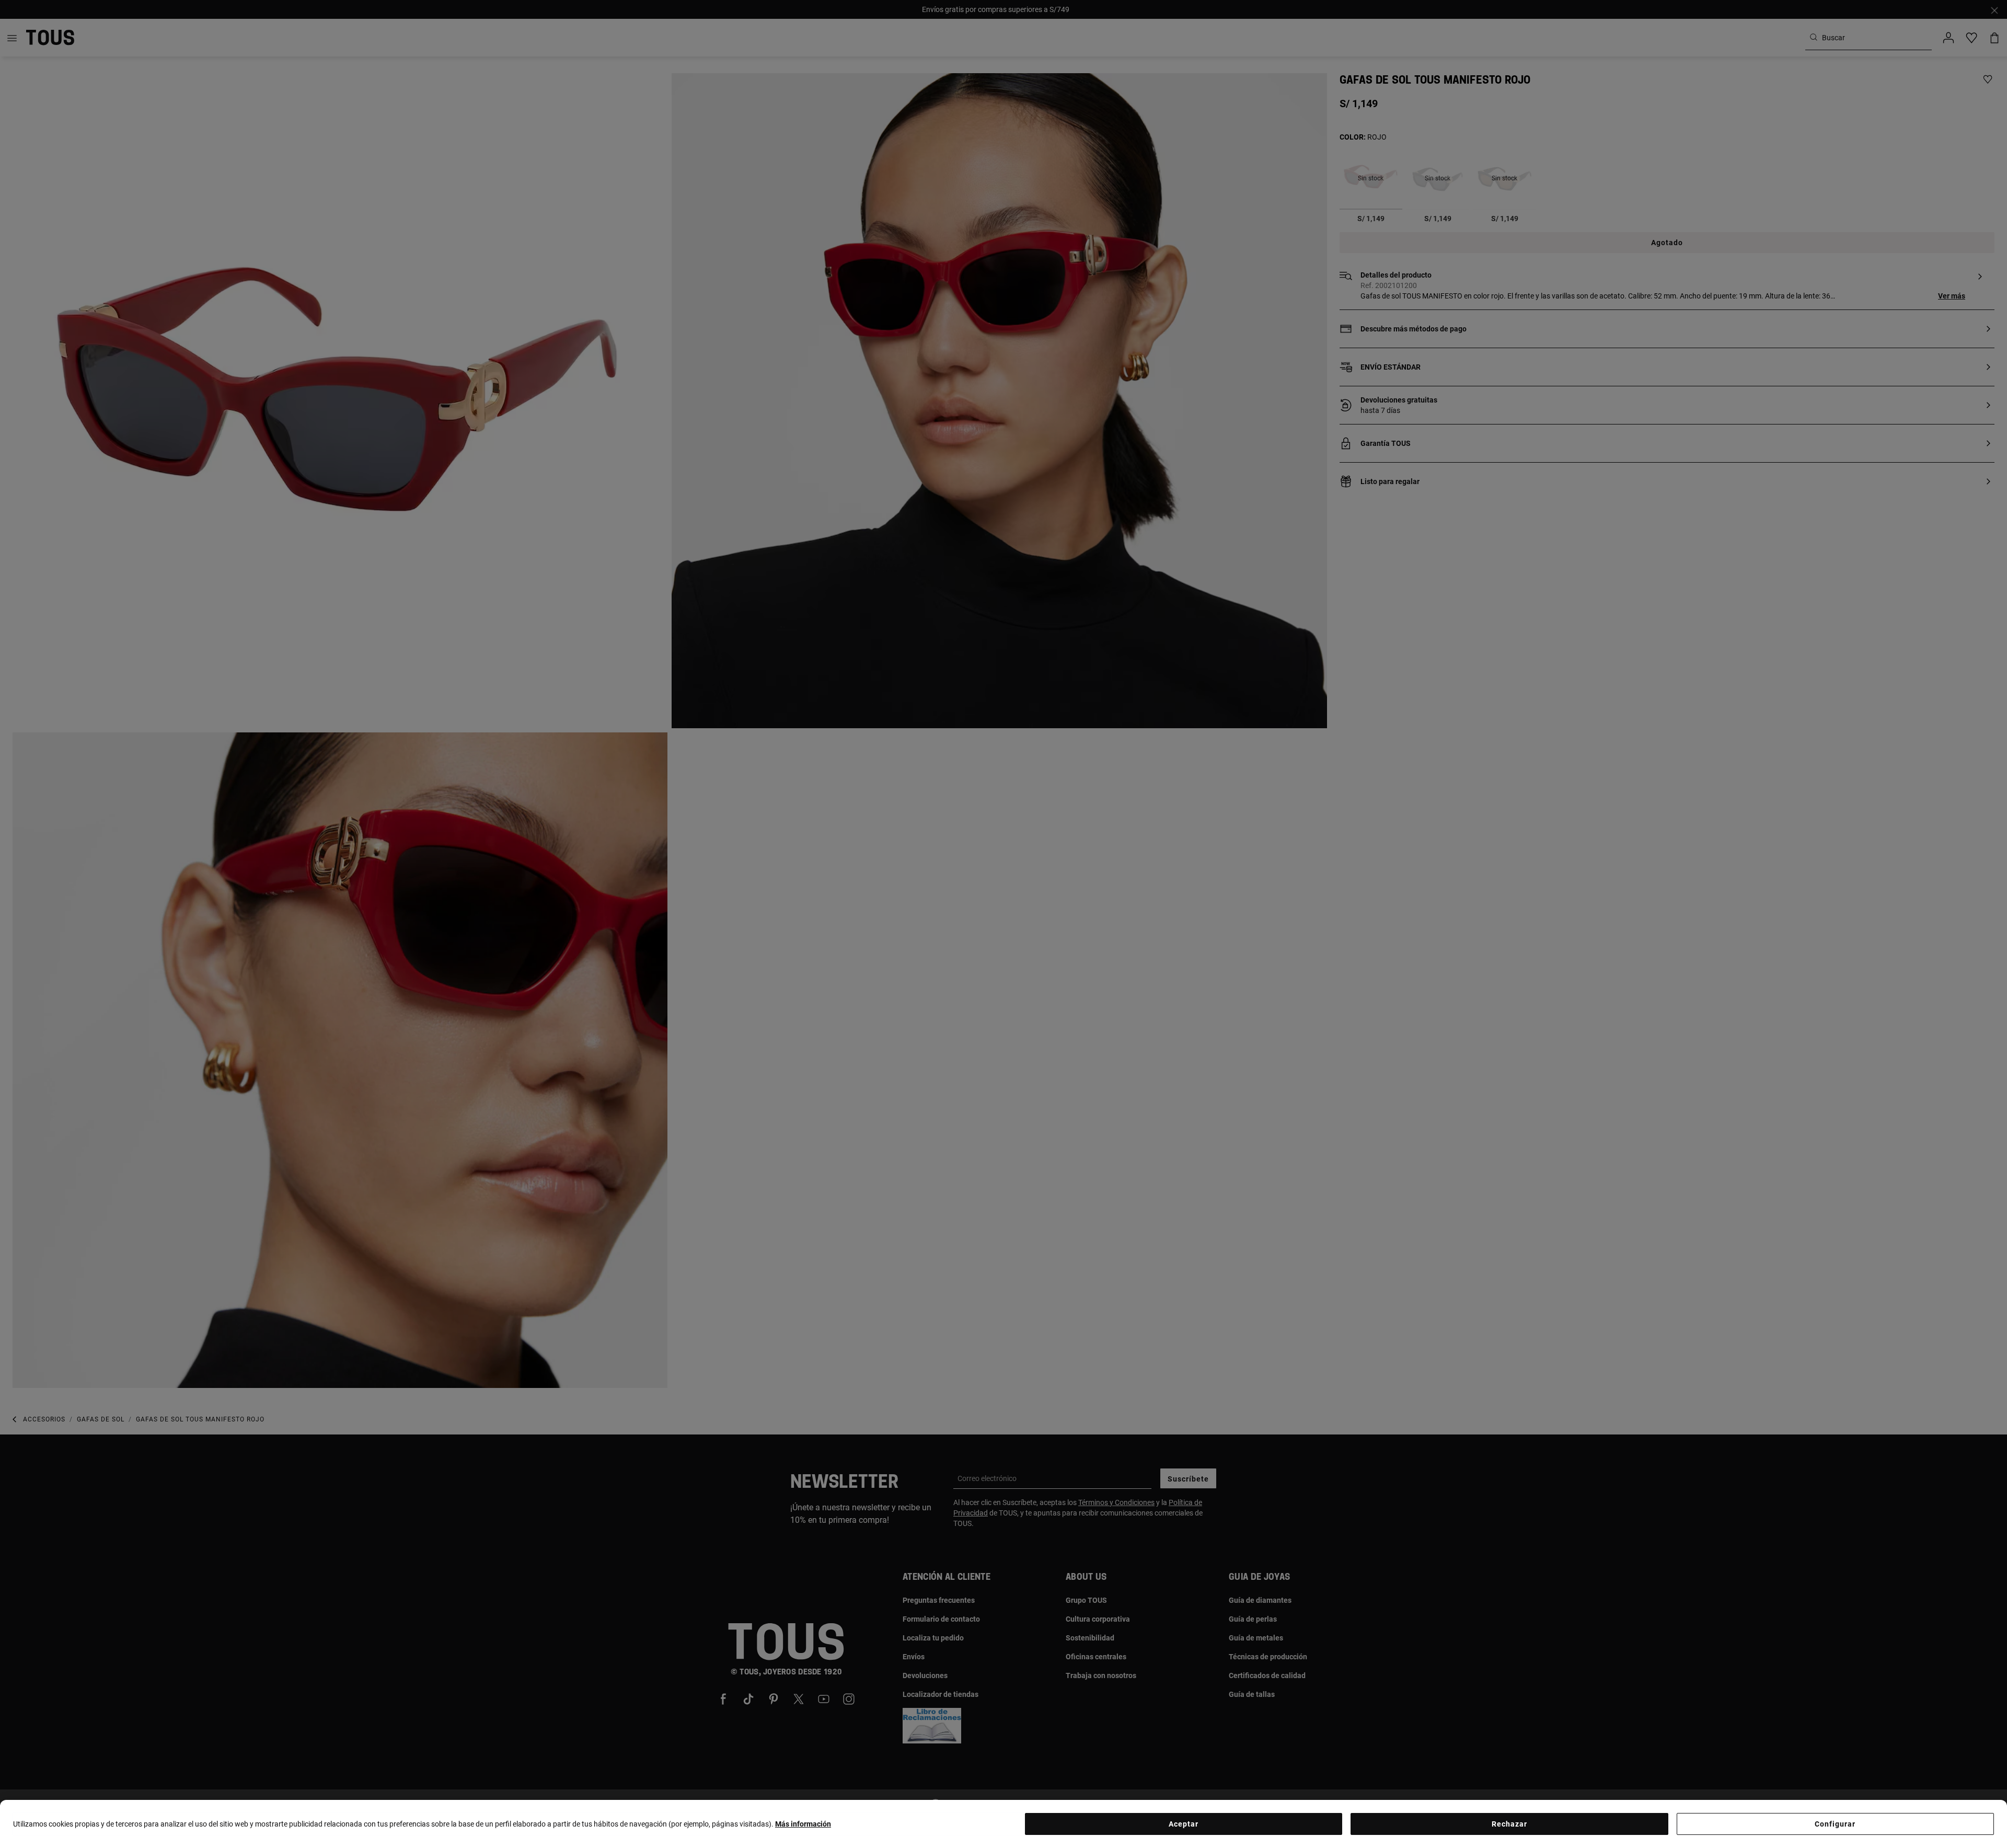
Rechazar (1509, 1824)
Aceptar (1184, 1824)
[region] (1004, 1824)
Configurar (1835, 1824)
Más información (803, 1824)
